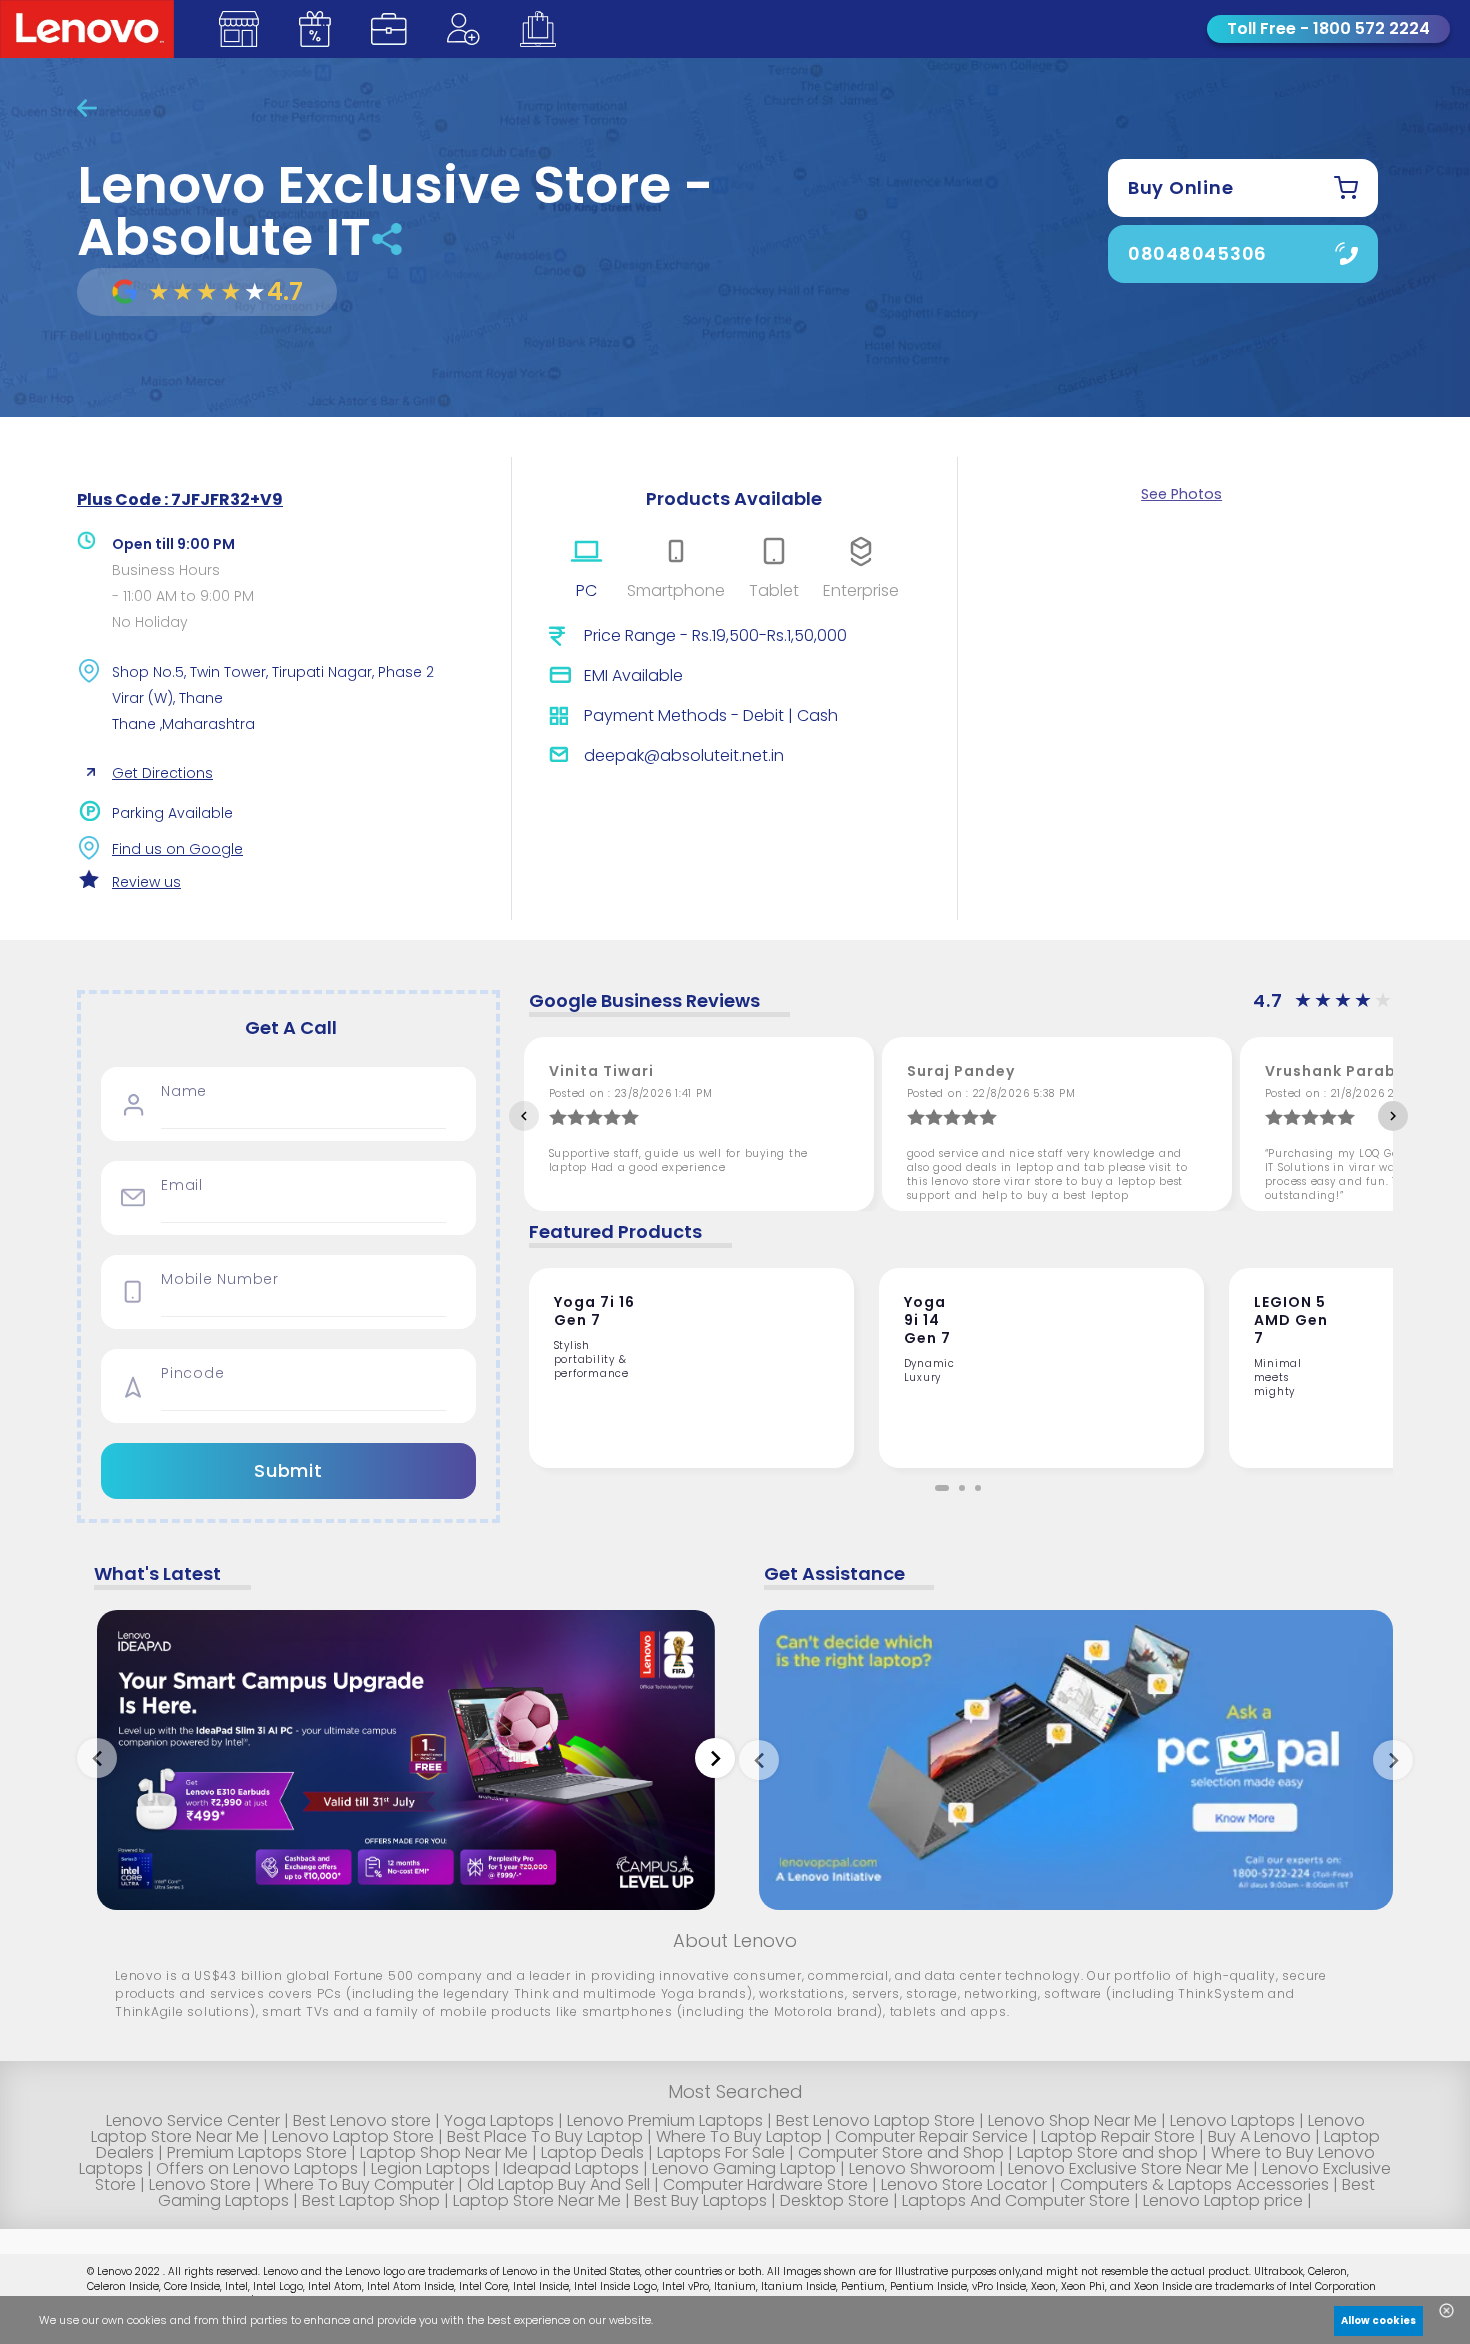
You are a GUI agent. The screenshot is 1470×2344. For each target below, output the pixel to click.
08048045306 (1197, 253)
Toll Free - (1328, 28)
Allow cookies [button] (1378, 2320)
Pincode (192, 1373)
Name (184, 1091)
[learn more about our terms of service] (472, 2325)
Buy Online (1181, 187)
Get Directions (162, 773)
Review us (146, 882)
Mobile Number (220, 1279)
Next (1393, 1116)
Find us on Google (177, 849)
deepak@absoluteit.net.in (684, 755)
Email (182, 1185)
